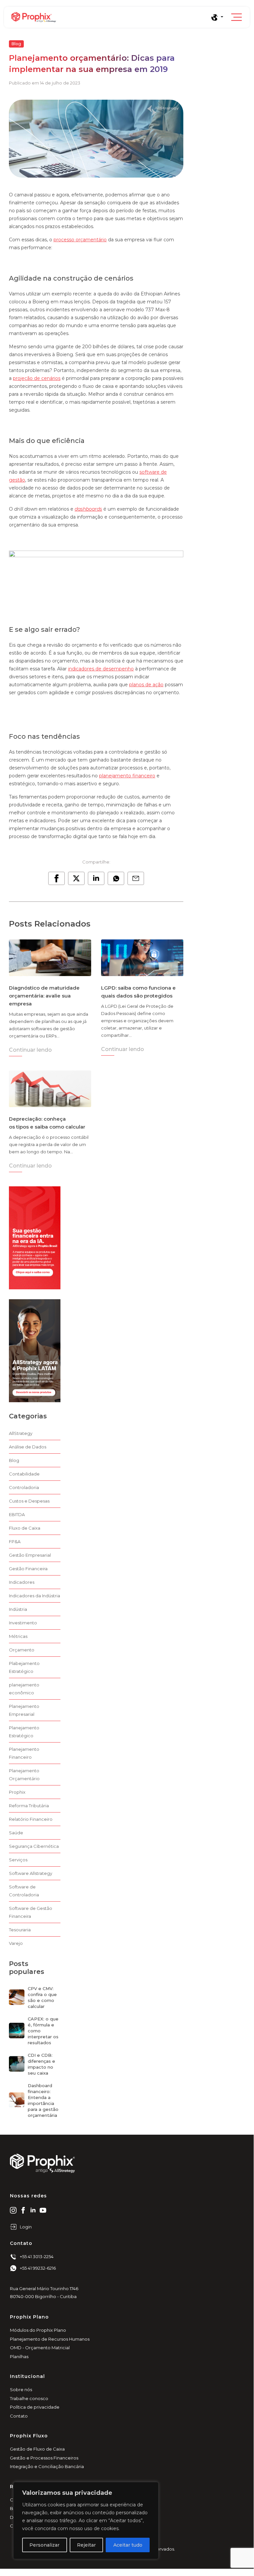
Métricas (18, 1636)
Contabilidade (24, 1474)
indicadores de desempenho (101, 669)
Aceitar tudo (128, 2545)
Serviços (18, 1860)
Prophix (17, 1792)
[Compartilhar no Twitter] (76, 878)
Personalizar (44, 2545)
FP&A (15, 1542)
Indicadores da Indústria (35, 1596)
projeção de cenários (37, 378)
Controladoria (24, 1487)
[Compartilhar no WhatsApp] (116, 878)
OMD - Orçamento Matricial (40, 2348)
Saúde (16, 1833)
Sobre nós (21, 2390)
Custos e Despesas (29, 1501)
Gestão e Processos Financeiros (44, 2458)
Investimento (23, 1623)
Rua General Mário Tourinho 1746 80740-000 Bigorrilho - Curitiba (44, 2292)
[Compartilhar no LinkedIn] (96, 878)
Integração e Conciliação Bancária (47, 2466)
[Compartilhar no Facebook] (56, 878)
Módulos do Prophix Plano (38, 2330)
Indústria (18, 1609)
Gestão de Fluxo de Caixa (37, 2449)
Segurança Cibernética (34, 1846)
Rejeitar (86, 2545)
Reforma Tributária (29, 1806)
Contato (19, 2416)
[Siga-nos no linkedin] (33, 2210)
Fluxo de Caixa (25, 1528)
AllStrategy (21, 1433)
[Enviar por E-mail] (136, 878)
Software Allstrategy (31, 1873)
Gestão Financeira (28, 1569)
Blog (16, 44)
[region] (86, 2521)
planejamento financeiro (127, 776)
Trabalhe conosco (29, 2398)
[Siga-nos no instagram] (13, 2210)
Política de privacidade (35, 2407)
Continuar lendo (30, 1050)
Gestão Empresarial (30, 1555)
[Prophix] (111, 17)
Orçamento (22, 1650)
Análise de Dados (28, 1447)
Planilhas (19, 2356)
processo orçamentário (80, 240)
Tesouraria (20, 1930)
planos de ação (146, 685)
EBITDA (17, 1514)
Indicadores (22, 1582)
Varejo (16, 1943)
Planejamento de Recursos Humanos (50, 2339)
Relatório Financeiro (31, 1819)
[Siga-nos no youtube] (43, 2210)
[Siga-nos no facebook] (23, 2210)
